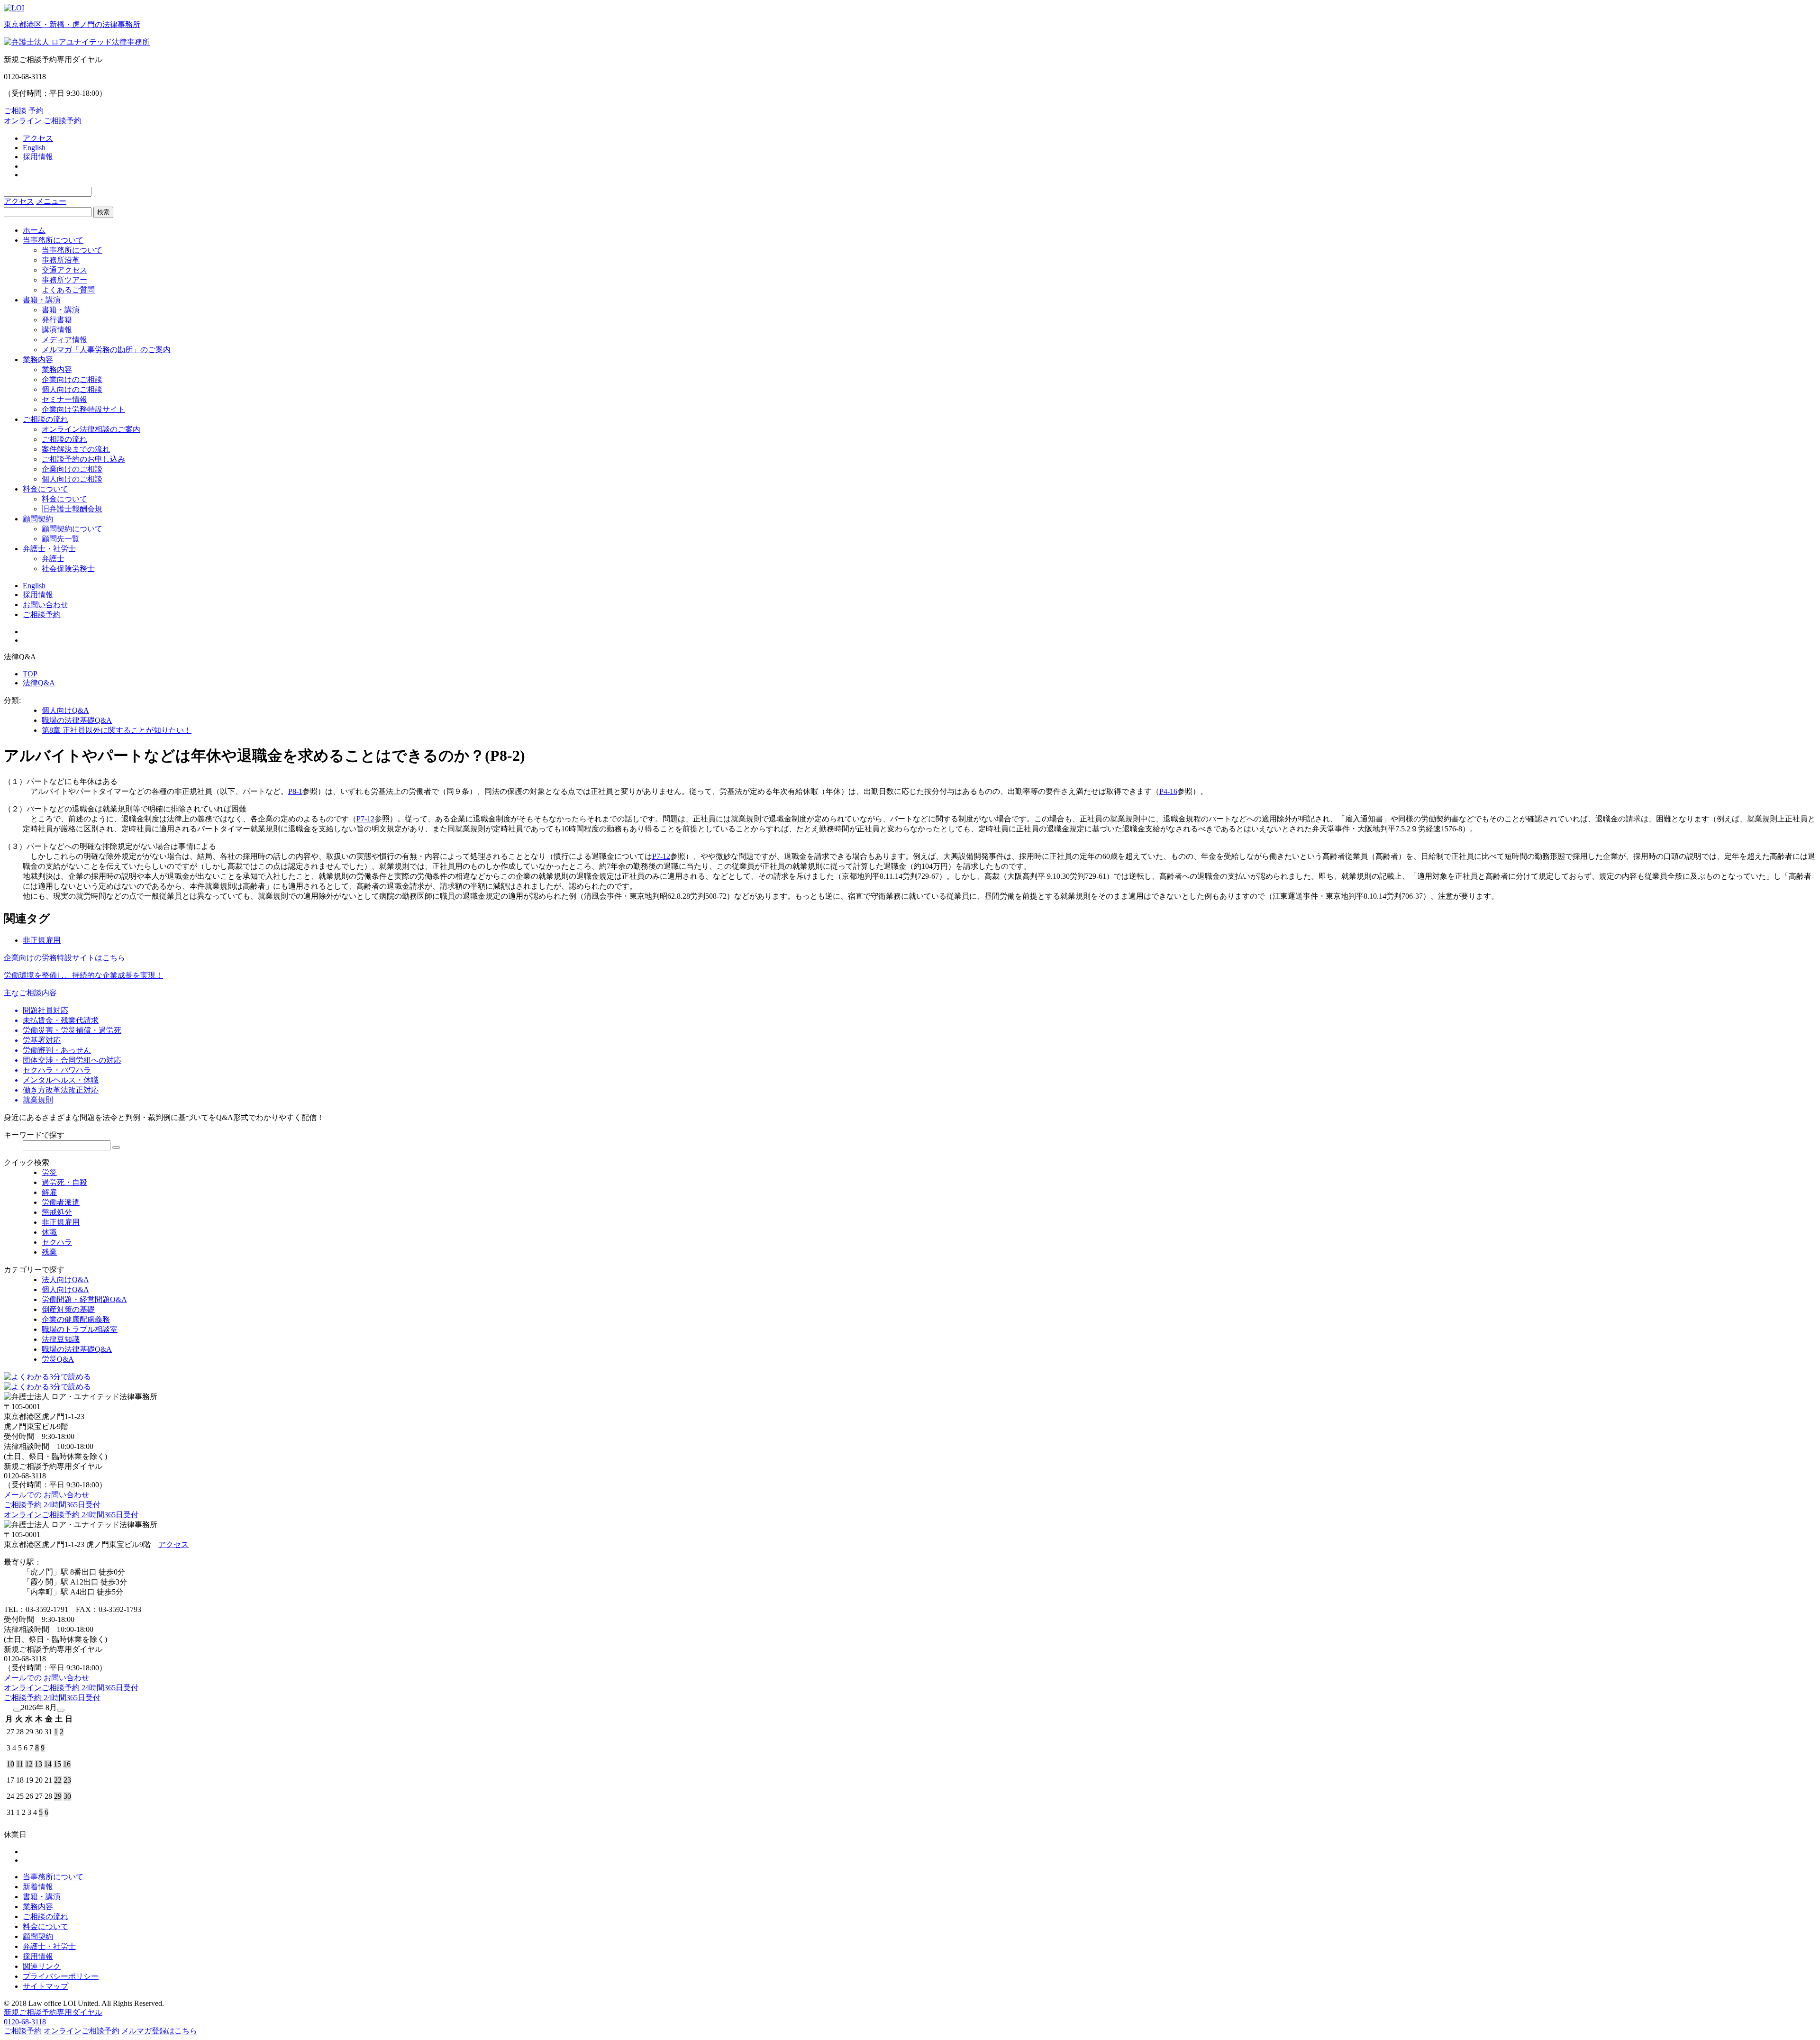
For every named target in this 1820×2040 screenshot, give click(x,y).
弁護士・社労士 (49, 549)
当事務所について (53, 240)
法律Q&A (39, 683)
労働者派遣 (61, 1202)
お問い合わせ (45, 605)
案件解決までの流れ (76, 449)
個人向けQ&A (65, 710)
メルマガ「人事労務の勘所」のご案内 (106, 350)
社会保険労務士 (68, 569)
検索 (103, 212)
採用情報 (38, 157)
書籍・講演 (42, 300)
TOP (30, 674)
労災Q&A (58, 1359)
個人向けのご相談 (72, 389)
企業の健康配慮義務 (76, 1319)
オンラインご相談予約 (82, 2031)
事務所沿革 (61, 260)
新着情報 (38, 1887)
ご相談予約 (42, 615)
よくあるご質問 (68, 290)
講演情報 (57, 330)
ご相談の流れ (45, 419)
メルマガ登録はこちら (159, 2031)
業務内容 (38, 360)
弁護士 (53, 559)
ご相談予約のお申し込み (83, 459)
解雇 (49, 1192)
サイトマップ (45, 1986)
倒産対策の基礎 (68, 1309)
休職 (49, 1232)
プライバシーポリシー (61, 1976)
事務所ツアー (64, 280)
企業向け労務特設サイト (83, 409)
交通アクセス (64, 270)
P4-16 (1168, 791)
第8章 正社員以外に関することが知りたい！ (117, 730)
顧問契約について (72, 529)
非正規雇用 (42, 940)
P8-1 (295, 791)
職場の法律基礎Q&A (77, 720)
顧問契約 (38, 519)
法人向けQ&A (65, 1280)
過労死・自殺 (64, 1182)
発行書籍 (57, 320)
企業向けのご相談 (72, 379)
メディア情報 (64, 340)
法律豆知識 (61, 1339)
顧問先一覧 (61, 539)
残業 (49, 1252)
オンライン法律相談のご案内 (91, 429)
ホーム (34, 230)
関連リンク (42, 1966)
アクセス (38, 138)
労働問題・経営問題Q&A (84, 1299)
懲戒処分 (57, 1212)
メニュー (51, 201)
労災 (49, 1172)
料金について (45, 489)
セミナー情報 (64, 399)
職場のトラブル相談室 (80, 1329)
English (34, 148)
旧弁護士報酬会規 (72, 509)
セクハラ (57, 1242)
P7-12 (365, 819)
